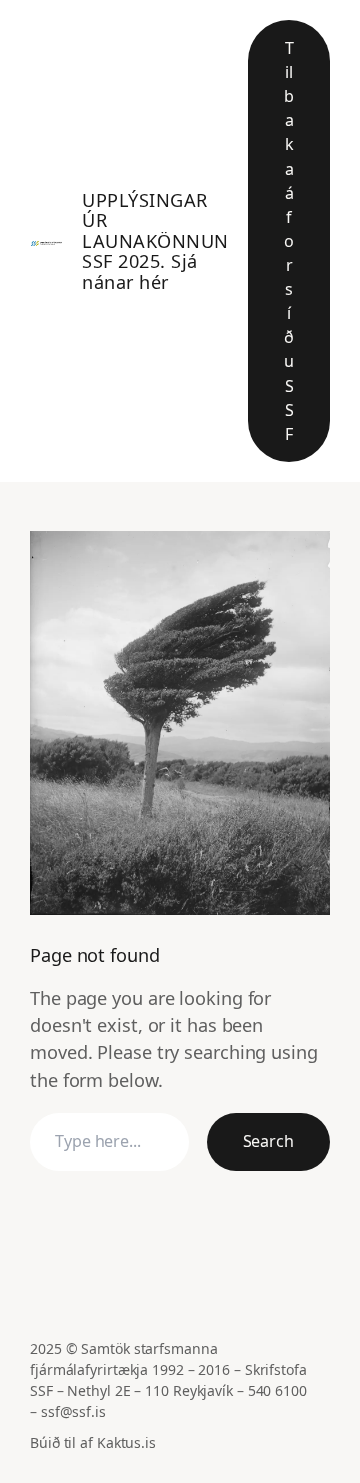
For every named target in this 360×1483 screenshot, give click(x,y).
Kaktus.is (126, 1442)
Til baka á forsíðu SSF (289, 241)
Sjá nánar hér (140, 271)
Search (268, 1141)
